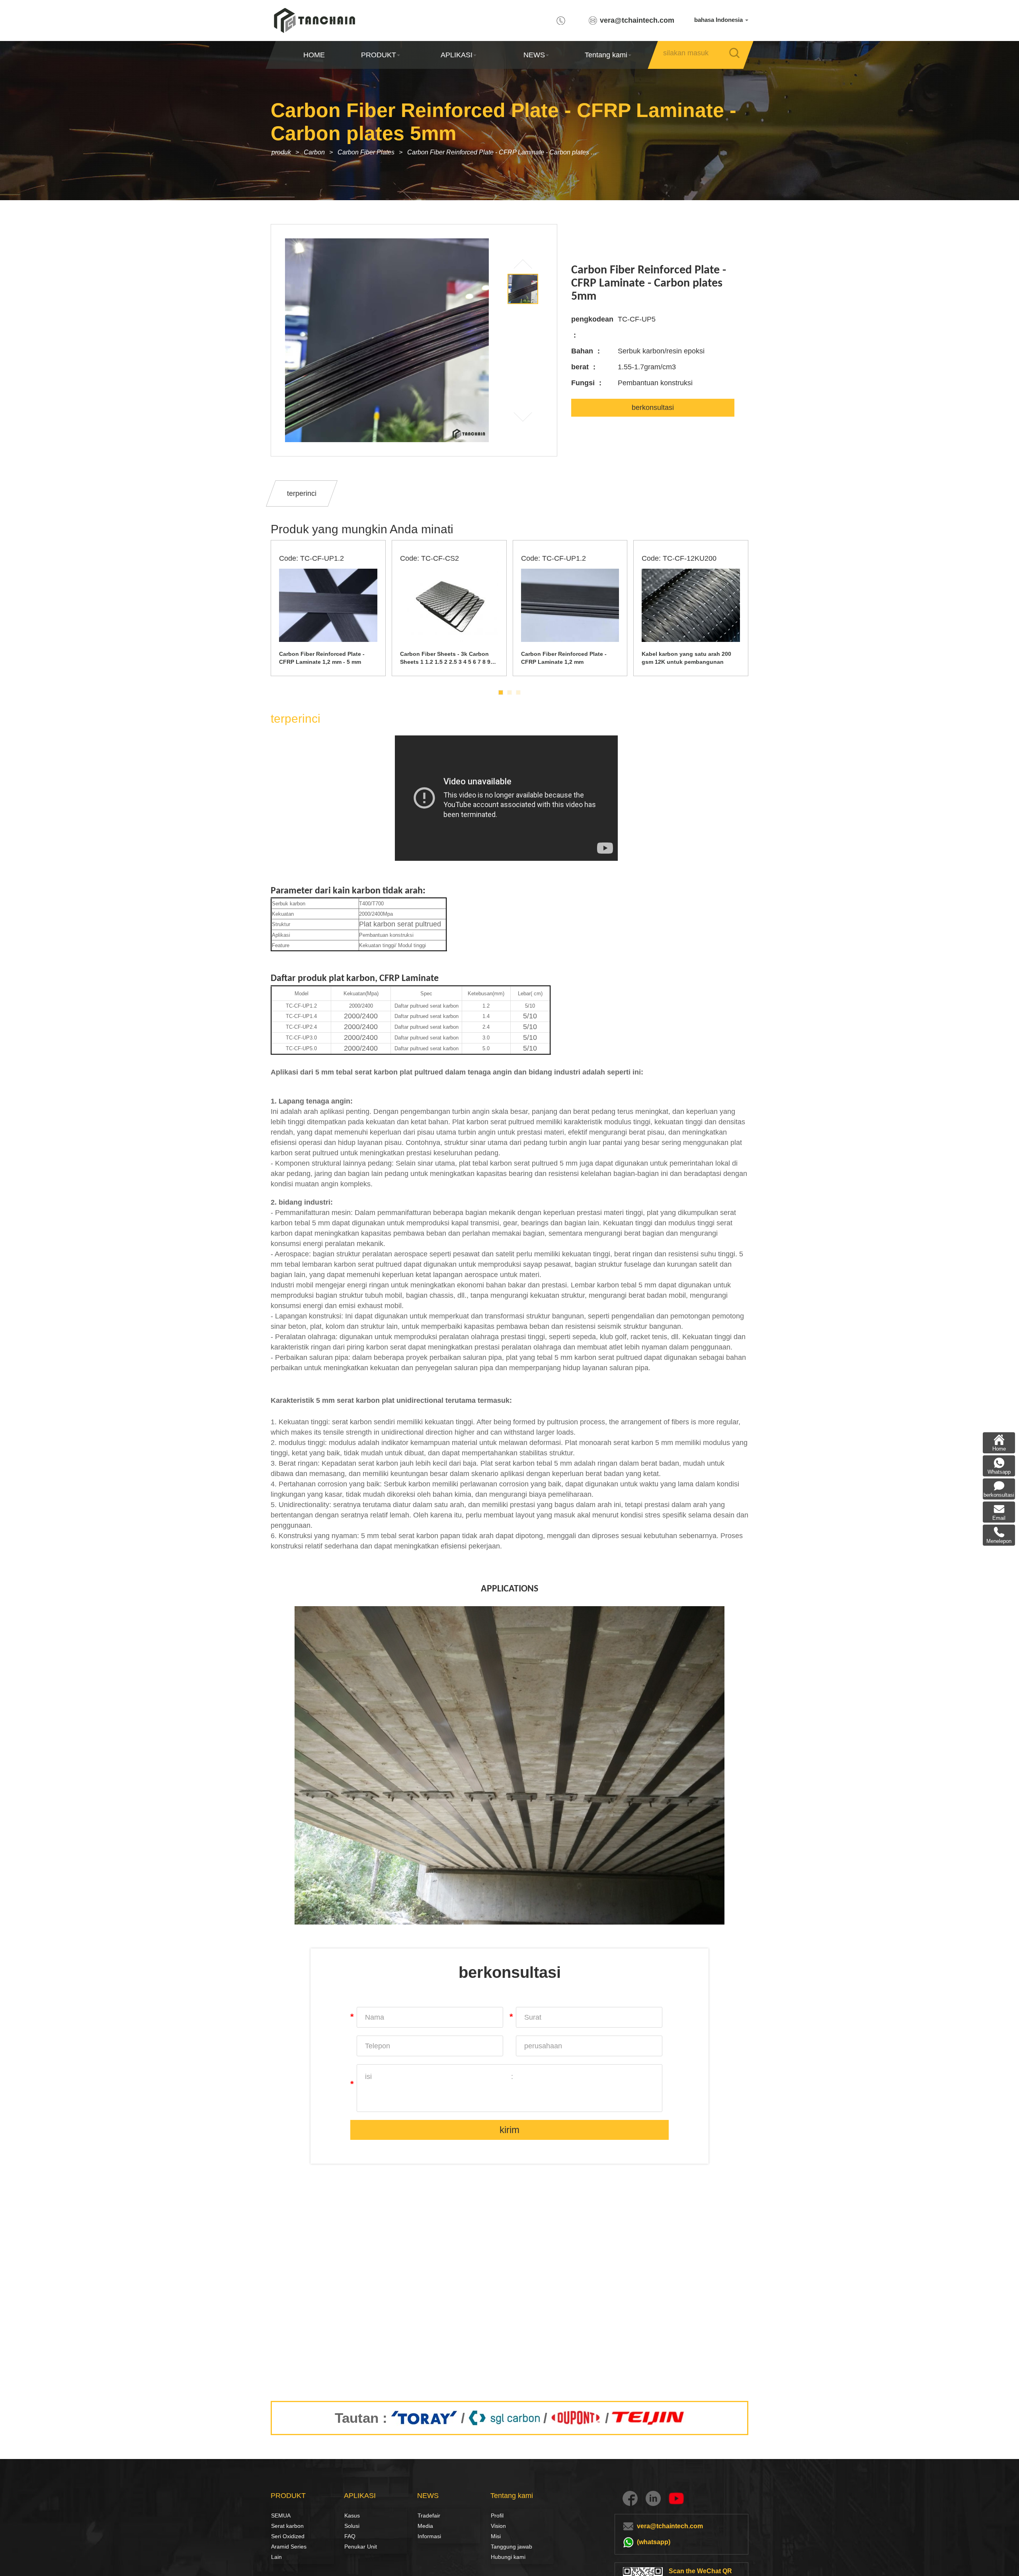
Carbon (314, 152)
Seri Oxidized (288, 2536)
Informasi (429, 2536)
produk (281, 152)
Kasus (352, 2516)
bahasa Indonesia (719, 20)
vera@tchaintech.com (637, 20)
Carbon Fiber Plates (366, 152)
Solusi (352, 2526)
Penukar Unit (361, 2547)
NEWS (534, 55)
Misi (496, 2536)
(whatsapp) (654, 2542)
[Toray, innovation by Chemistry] (424, 2418)
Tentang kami (606, 55)
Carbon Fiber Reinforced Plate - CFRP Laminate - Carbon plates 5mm (506, 152)
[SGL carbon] (504, 2418)
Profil (497, 2516)
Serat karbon (280, 2526)
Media (425, 2526)
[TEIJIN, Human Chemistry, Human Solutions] (649, 2418)
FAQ (350, 2536)
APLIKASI (456, 55)
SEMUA (281, 2516)
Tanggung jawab (511, 2547)
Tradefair (429, 2516)
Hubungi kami (508, 2557)
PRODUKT (379, 55)
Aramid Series (289, 2547)
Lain (276, 2557)
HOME (314, 55)
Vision (498, 2526)
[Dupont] (576, 2418)
